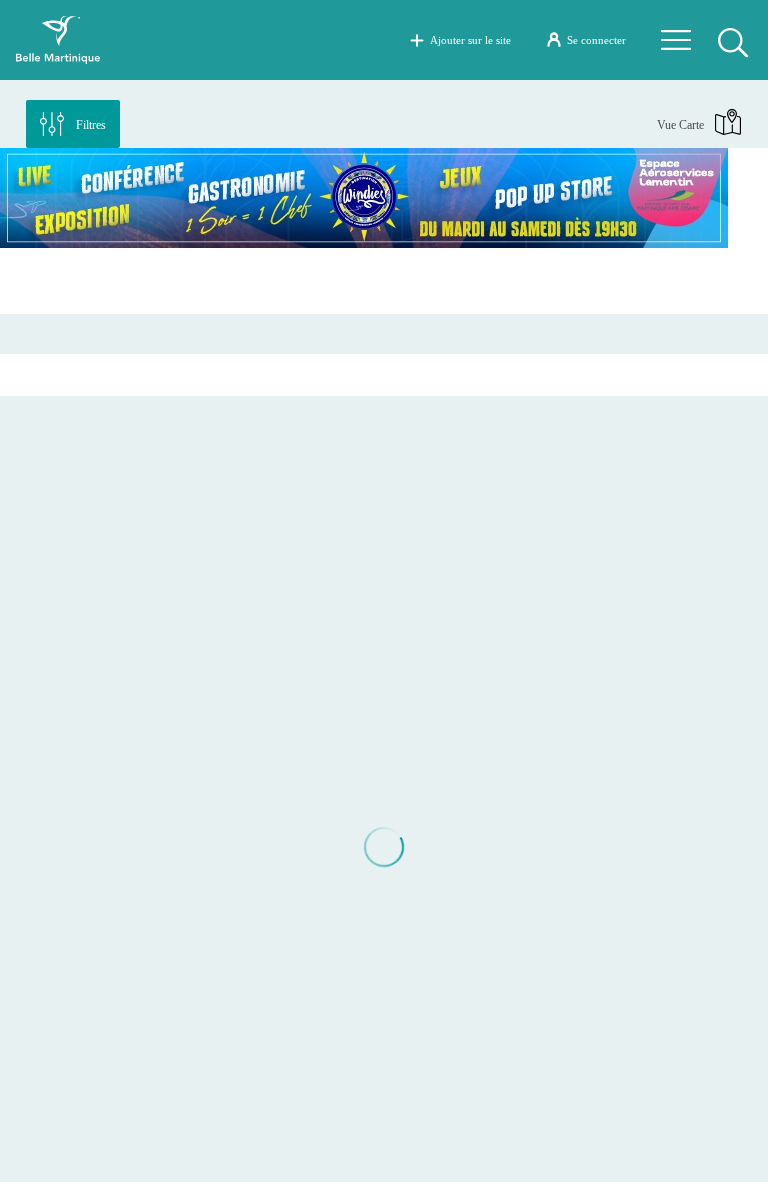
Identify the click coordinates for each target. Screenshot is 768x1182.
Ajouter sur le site (470, 40)
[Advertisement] (384, 281)
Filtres (91, 125)
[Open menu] (676, 40)
